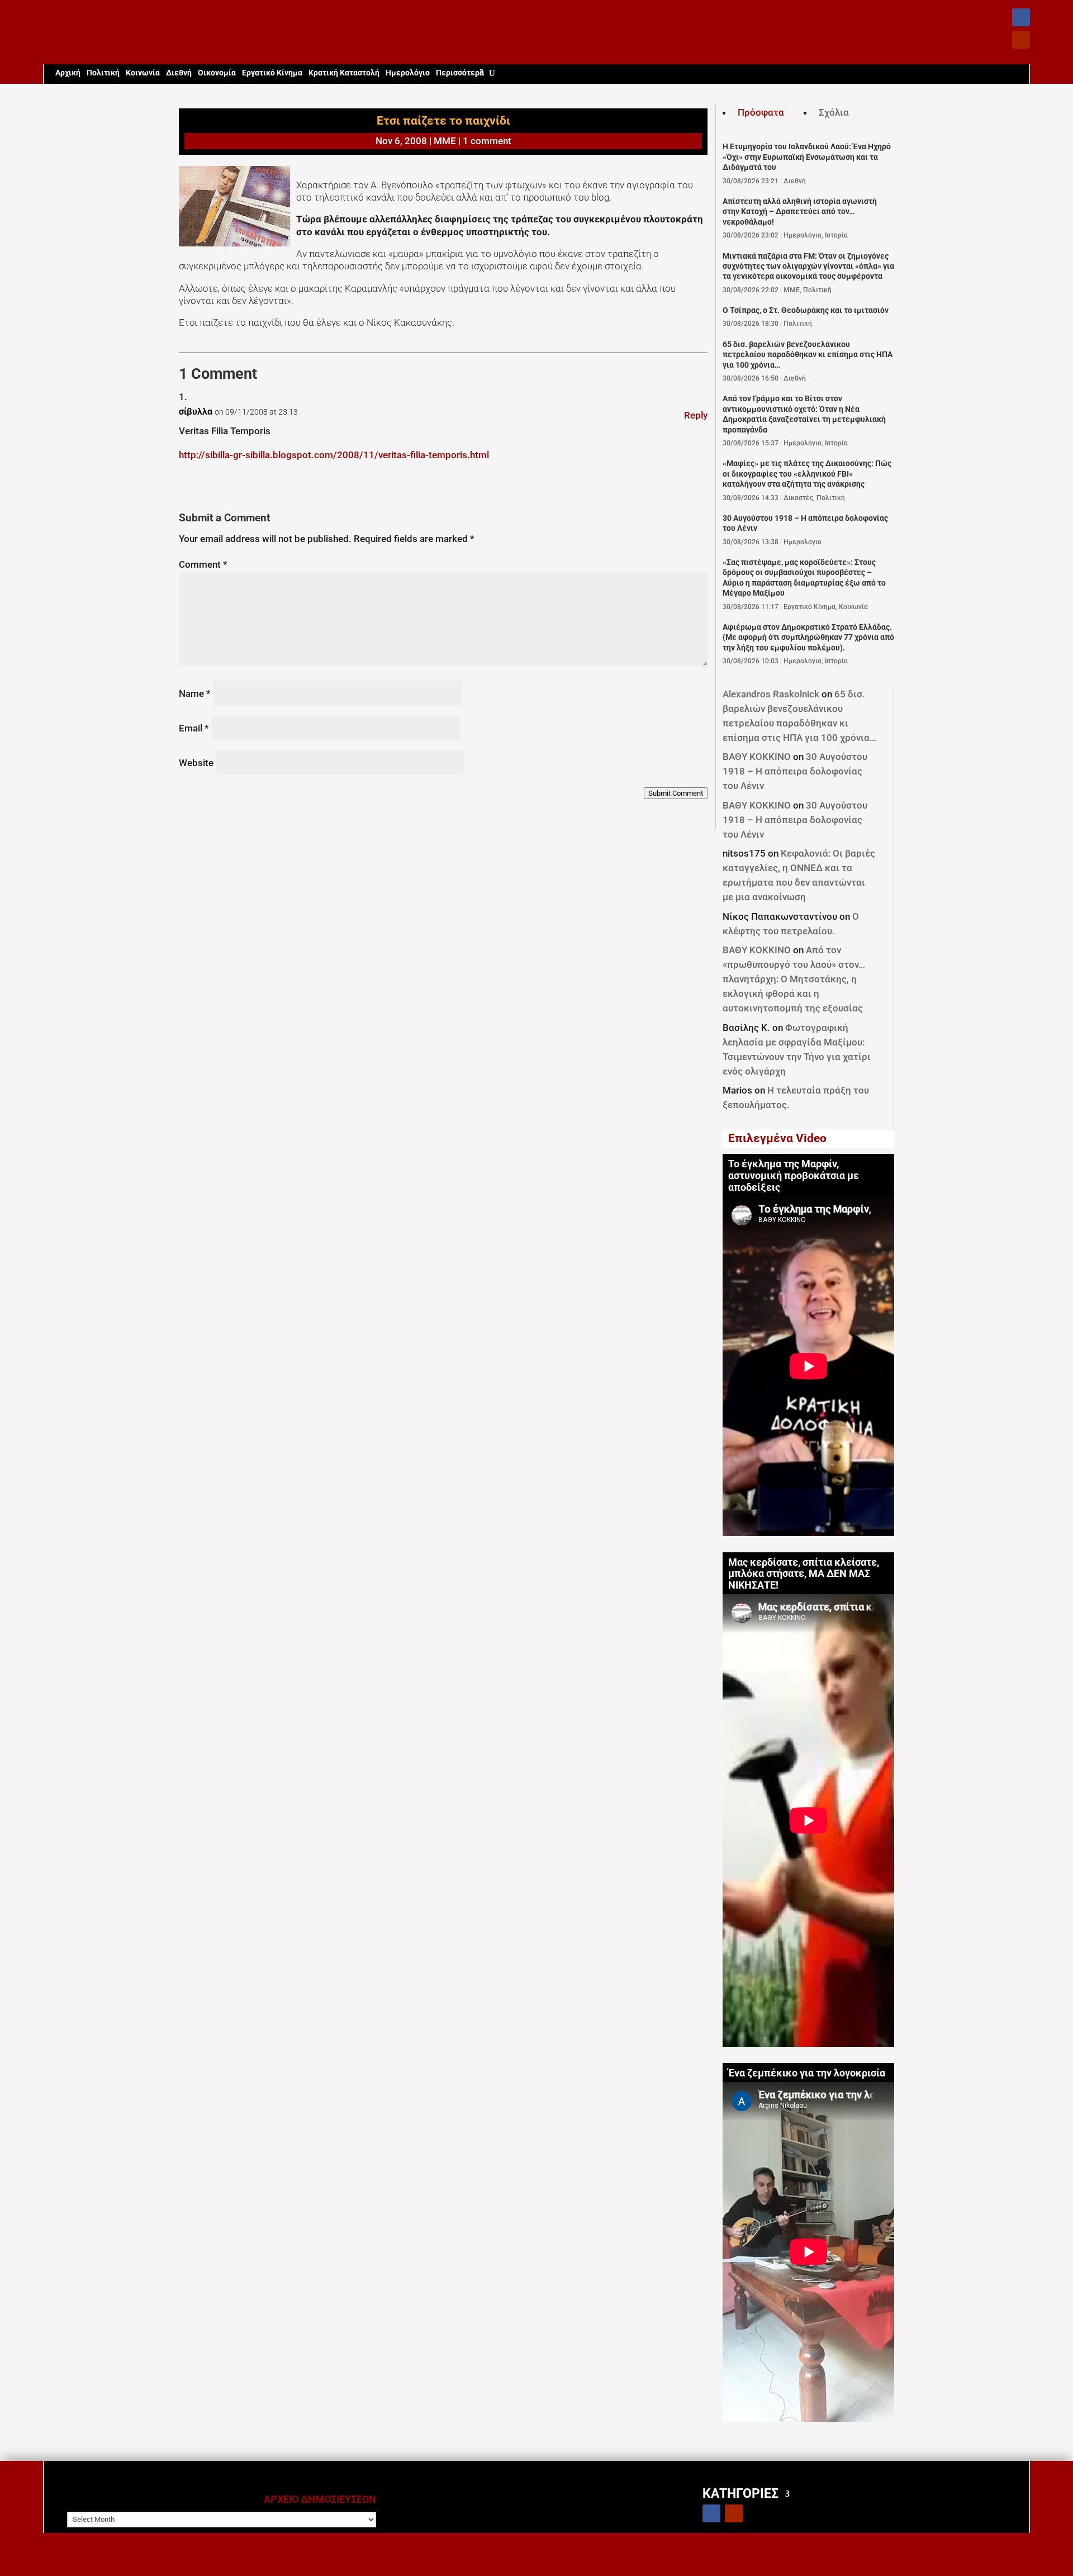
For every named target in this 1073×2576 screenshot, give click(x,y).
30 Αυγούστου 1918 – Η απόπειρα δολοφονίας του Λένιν (795, 771)
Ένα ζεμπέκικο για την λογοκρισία (807, 2073)
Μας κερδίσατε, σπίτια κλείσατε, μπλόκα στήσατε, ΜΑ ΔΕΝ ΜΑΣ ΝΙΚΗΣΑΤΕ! (804, 1574)
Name (195, 693)
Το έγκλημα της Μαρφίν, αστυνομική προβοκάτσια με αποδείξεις (794, 1176)
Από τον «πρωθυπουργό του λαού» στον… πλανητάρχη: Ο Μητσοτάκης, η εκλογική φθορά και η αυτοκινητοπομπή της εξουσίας (794, 979)
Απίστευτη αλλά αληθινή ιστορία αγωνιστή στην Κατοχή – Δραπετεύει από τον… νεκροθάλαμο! (800, 212)
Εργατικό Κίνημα (272, 73)
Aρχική (68, 73)
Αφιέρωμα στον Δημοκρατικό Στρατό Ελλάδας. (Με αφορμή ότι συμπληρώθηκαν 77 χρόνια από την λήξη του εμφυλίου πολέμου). (808, 638)
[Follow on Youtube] (1021, 40)
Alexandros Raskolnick (771, 694)
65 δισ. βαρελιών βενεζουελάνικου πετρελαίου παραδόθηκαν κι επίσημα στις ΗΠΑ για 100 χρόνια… (808, 355)
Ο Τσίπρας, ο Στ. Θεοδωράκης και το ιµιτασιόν (806, 310)
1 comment (487, 141)
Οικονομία (217, 73)
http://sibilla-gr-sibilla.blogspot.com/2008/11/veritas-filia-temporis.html (334, 455)
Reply (696, 415)
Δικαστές (798, 498)
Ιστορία (836, 235)
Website (196, 763)
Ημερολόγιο (408, 73)
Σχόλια (834, 112)
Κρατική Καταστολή (344, 73)
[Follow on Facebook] (1021, 17)
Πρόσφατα (761, 112)
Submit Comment (676, 793)
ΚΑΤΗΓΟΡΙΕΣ (740, 2493)
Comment (203, 564)
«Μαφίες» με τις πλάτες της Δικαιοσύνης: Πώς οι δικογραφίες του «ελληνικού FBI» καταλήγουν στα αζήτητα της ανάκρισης (807, 474)
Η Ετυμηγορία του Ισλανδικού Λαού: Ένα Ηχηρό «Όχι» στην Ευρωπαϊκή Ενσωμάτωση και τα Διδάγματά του (807, 157)
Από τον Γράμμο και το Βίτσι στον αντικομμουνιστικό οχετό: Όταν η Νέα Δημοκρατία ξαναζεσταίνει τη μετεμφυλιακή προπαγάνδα (804, 414)
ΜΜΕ (445, 141)
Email (194, 728)
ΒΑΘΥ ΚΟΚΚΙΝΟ (757, 757)
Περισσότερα (460, 73)
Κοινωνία (143, 73)
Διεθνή (179, 73)
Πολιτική (103, 73)
